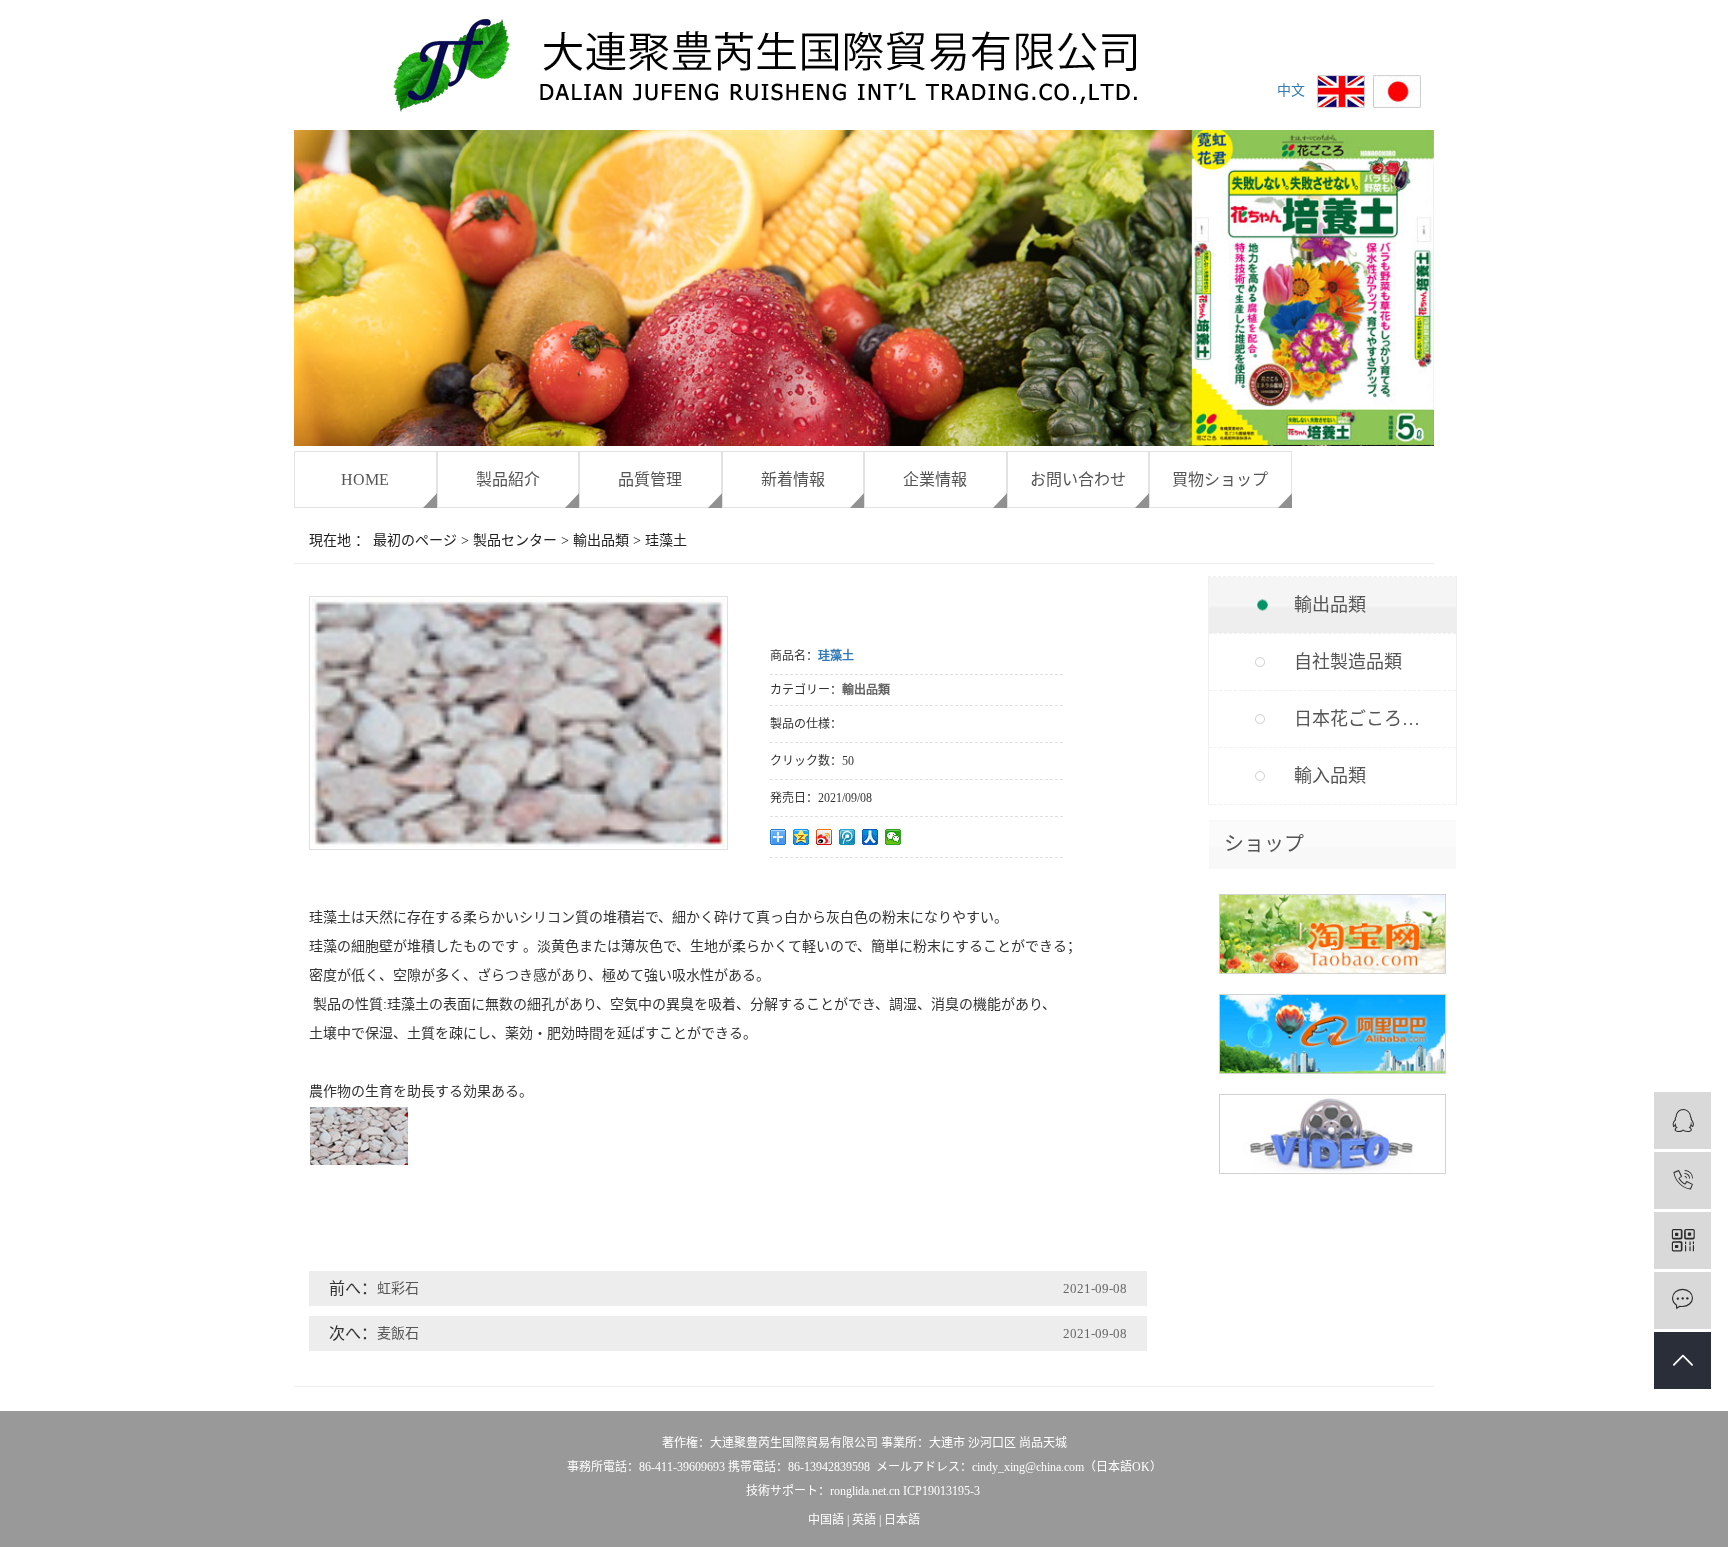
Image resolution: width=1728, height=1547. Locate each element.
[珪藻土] (518, 832)
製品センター (515, 540)
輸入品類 (1330, 776)
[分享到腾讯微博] (847, 837)
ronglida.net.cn (865, 1491)
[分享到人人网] (870, 837)
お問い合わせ (1078, 479)
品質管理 (650, 479)
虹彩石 (398, 1288)
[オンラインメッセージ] (1682, 1300)
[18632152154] (1682, 1180)
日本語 (902, 1520)
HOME (365, 479)
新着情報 (793, 479)
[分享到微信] (893, 837)
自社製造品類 (1348, 662)
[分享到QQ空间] (801, 837)
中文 (1291, 90)
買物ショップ (1220, 479)
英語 (864, 1520)
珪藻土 (666, 540)
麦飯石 (398, 1333)
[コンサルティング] (1682, 1120)
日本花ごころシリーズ (1375, 719)
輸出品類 (601, 540)
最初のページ (415, 540)
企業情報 (935, 479)
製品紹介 (508, 479)
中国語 (826, 1520)
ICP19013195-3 (941, 1491)
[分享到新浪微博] (824, 837)
